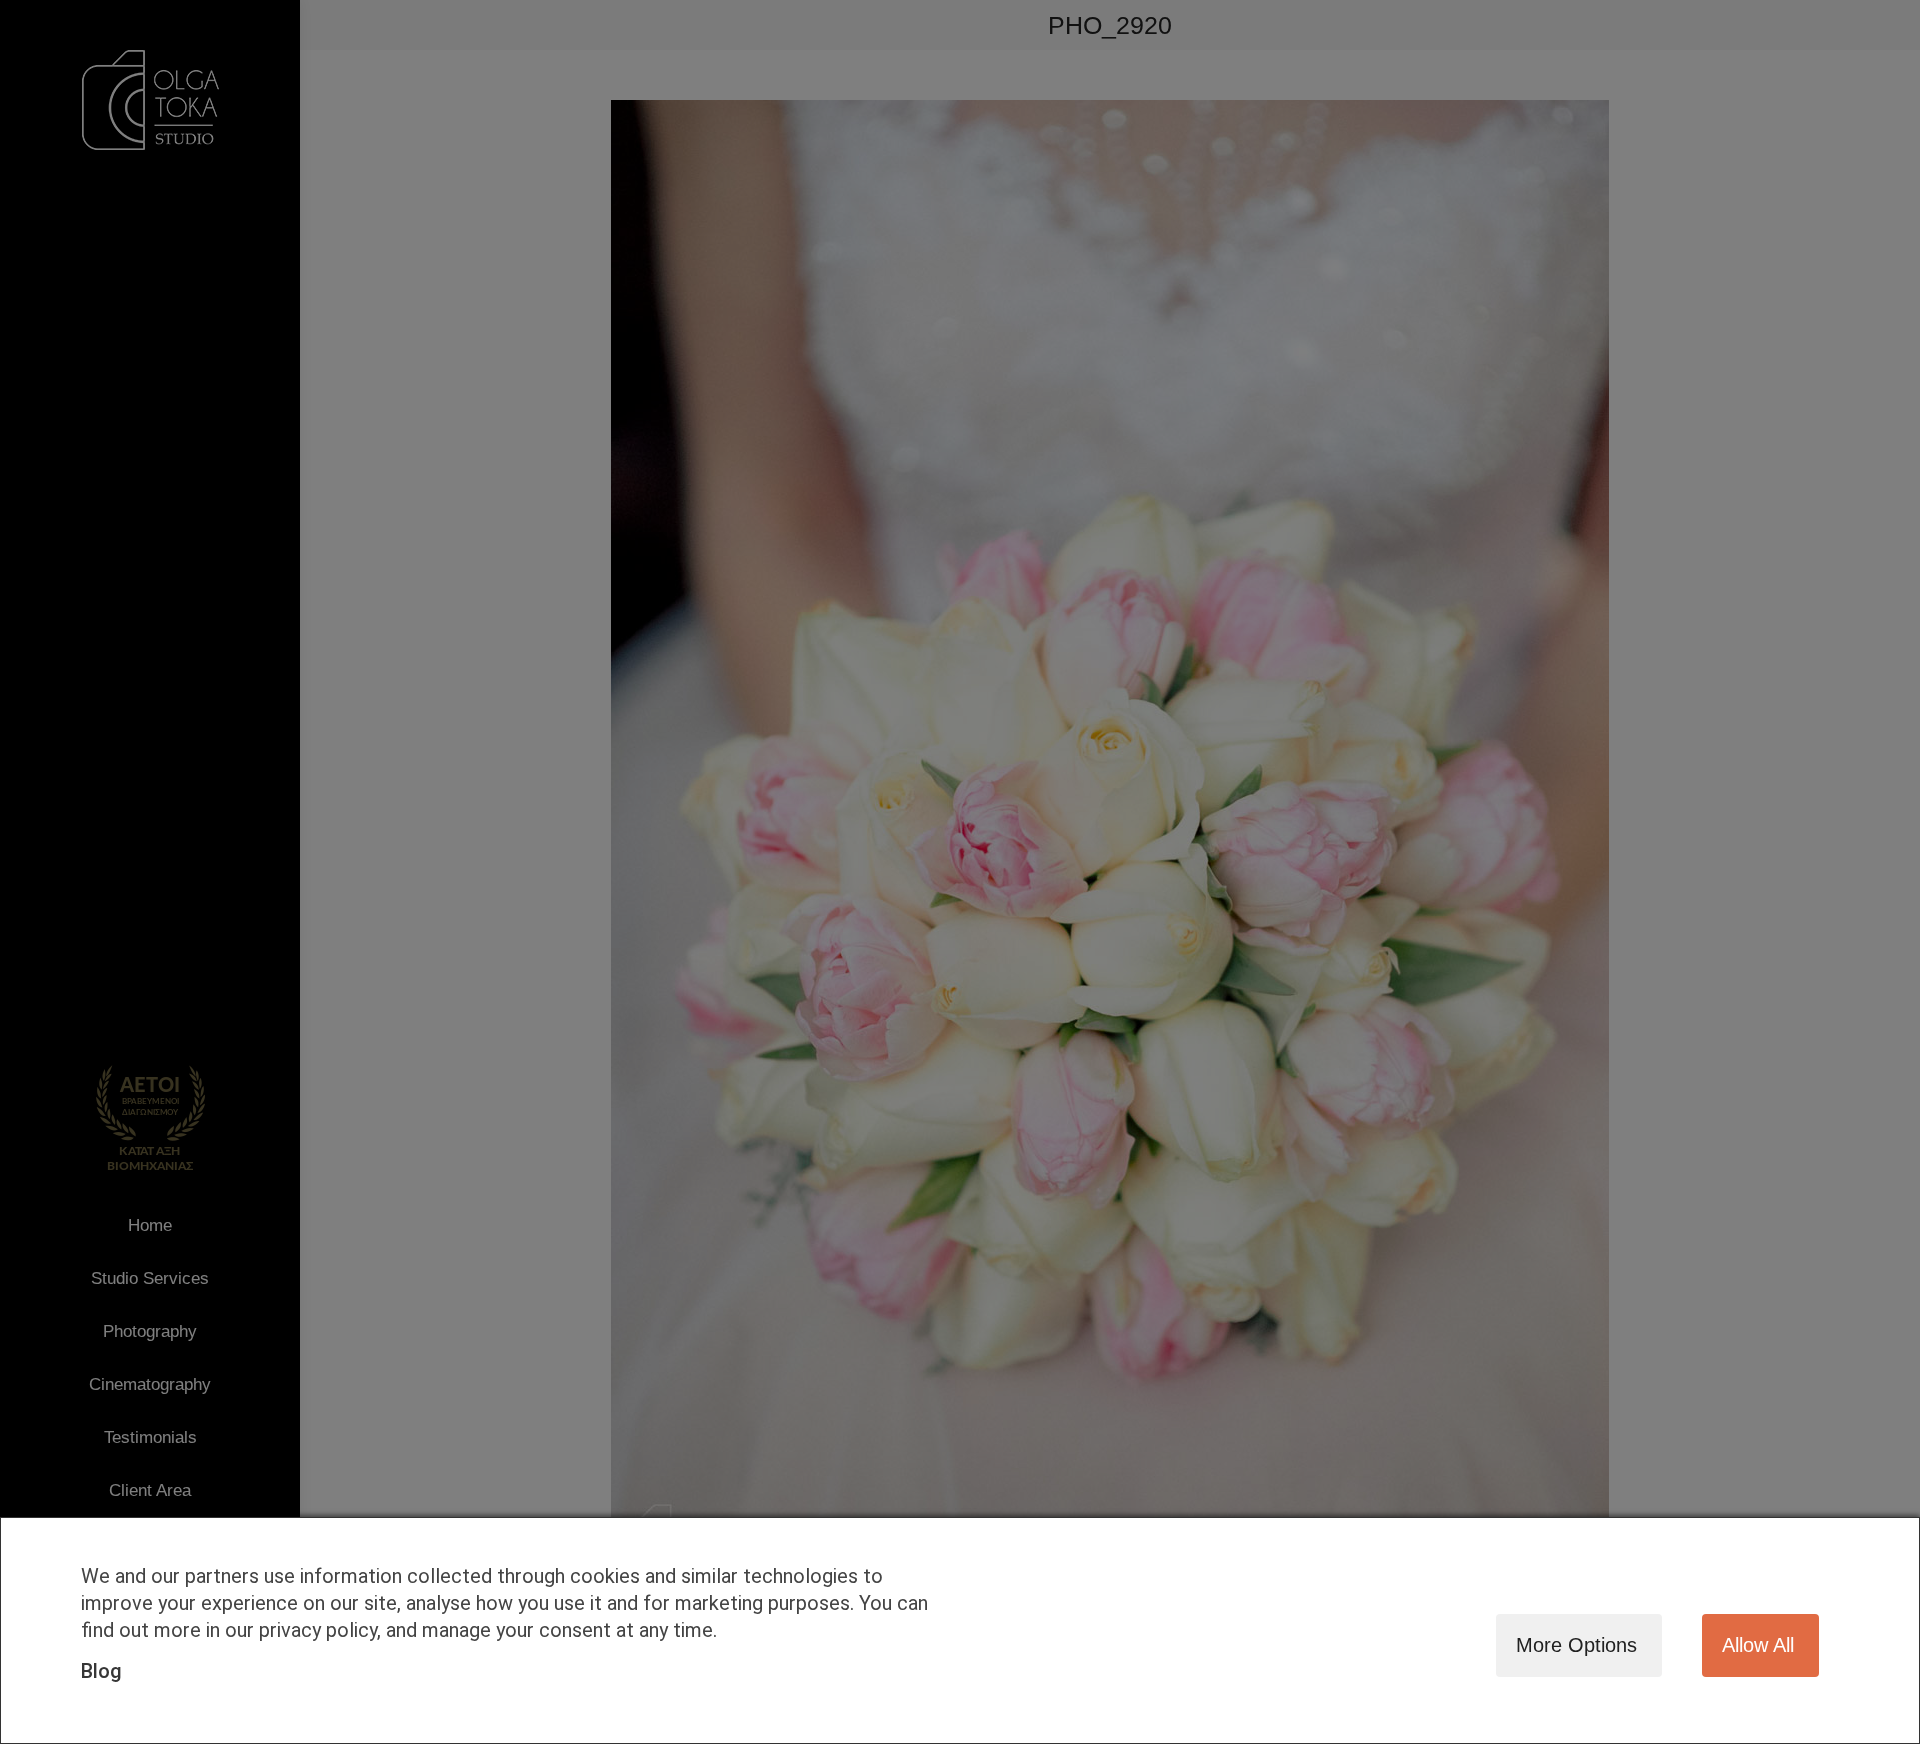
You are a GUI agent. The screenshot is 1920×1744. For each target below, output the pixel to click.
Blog (101, 1671)
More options (1576, 1645)
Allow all (1758, 1645)
